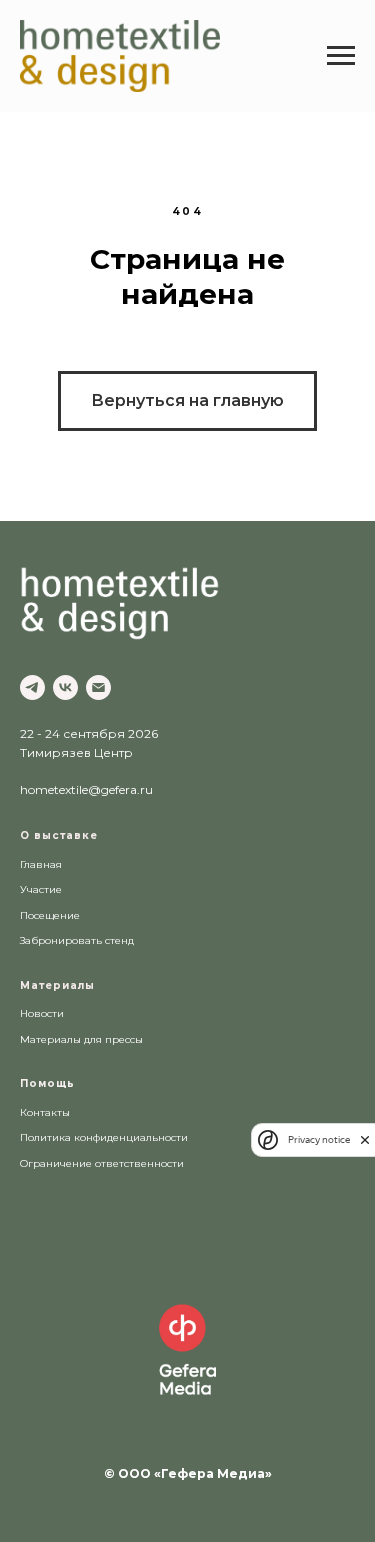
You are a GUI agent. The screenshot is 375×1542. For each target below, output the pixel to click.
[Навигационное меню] (341, 56)
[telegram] (32, 687)
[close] (365, 1139)
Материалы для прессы (81, 1039)
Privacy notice (319, 1139)
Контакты (45, 1112)
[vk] (65, 687)
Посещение (50, 915)
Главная (41, 864)
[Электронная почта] (98, 687)
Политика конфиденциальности (104, 1137)
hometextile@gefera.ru (86, 789)
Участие (41, 889)
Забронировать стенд (77, 940)
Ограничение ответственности (102, 1163)
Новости (42, 1013)
